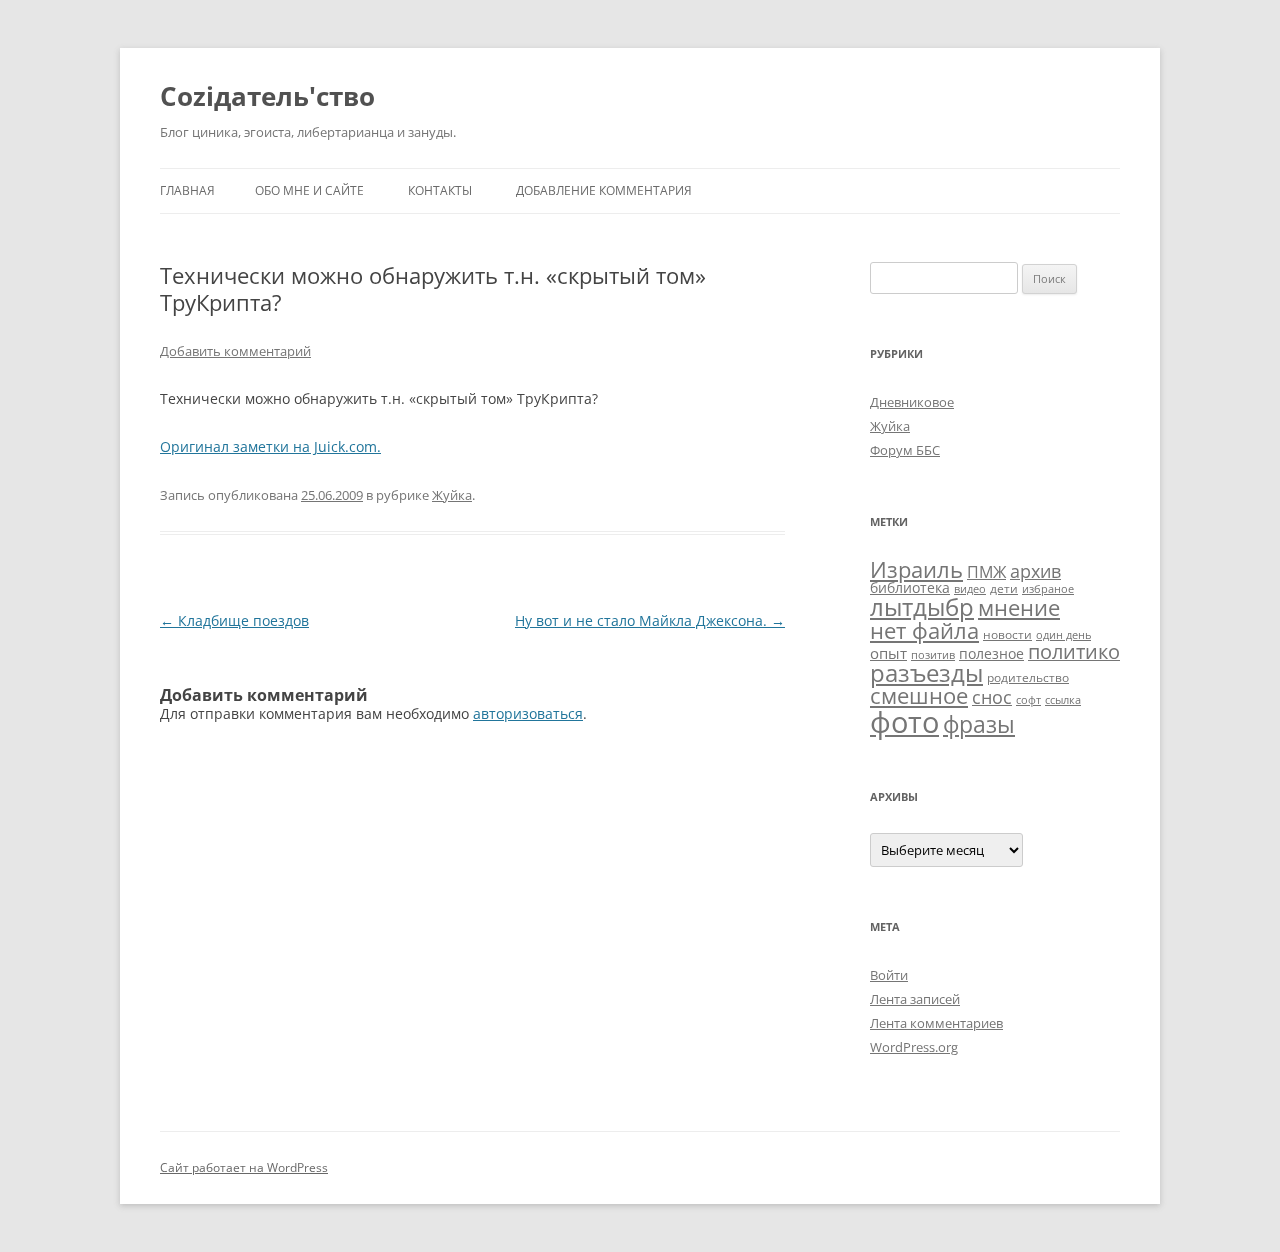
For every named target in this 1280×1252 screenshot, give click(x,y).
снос (992, 697)
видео (970, 589)
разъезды (926, 672)
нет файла (924, 630)
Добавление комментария (604, 190)
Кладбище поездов (234, 620)
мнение (1019, 607)
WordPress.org (914, 1047)
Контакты (440, 190)
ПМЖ (986, 572)
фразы (979, 724)
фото (904, 722)
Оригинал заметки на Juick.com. (270, 446)
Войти (889, 975)
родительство (1028, 677)
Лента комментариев (936, 1023)
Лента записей (915, 999)
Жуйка (452, 495)
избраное (1048, 589)
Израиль (916, 569)
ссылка (1063, 700)
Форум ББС (905, 450)
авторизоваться (528, 713)
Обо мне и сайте (309, 190)
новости (1007, 634)
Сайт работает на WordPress (244, 1167)
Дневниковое (912, 402)
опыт (888, 653)
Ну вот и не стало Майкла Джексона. (650, 620)
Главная (187, 190)
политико (1074, 651)
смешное (919, 695)
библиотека (910, 587)
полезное (991, 653)
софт (1028, 700)
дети (1004, 588)
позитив (933, 655)
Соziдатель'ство (267, 96)
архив (1035, 571)
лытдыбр (922, 607)
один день (1063, 635)
